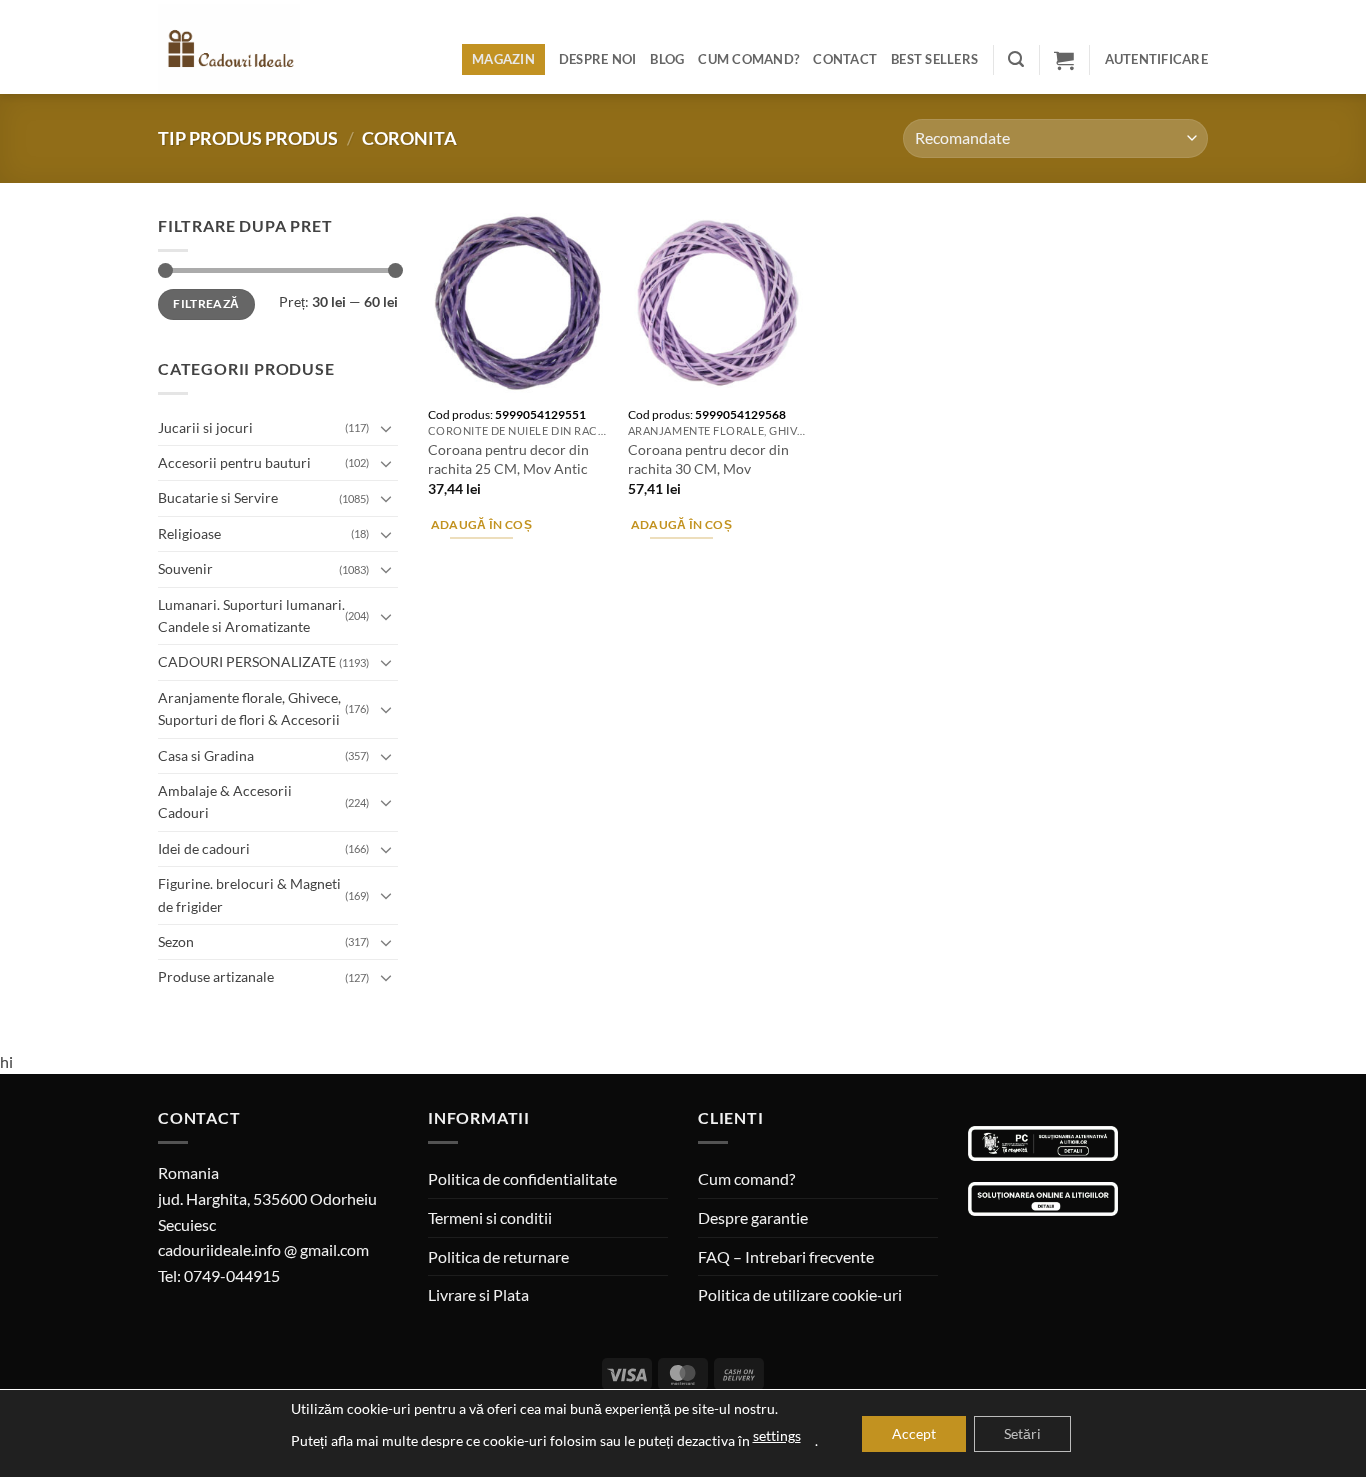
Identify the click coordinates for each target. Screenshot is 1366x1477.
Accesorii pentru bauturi (234, 462)
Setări (1022, 1433)
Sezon (176, 941)
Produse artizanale (216, 976)
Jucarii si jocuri (205, 427)
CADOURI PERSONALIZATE (247, 661)
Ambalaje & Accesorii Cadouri (225, 801)
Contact (845, 59)
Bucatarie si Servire (218, 497)
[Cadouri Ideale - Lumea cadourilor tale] (241, 51)
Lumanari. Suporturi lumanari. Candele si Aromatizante (251, 615)
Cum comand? (748, 59)
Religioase (189, 533)
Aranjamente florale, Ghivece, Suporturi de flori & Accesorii (249, 708)
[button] (1016, 59)
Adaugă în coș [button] (482, 524)
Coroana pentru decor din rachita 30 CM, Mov (708, 459)
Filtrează (206, 303)
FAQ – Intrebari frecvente (786, 1256)
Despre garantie (753, 1217)
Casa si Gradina (206, 755)
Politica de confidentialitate (522, 1178)
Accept (914, 1433)
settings (777, 1435)
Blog (667, 59)
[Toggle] (386, 428)
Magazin (503, 59)
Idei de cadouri (204, 848)
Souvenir (185, 568)
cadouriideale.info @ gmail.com (263, 1249)
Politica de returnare (498, 1256)
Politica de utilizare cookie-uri (800, 1294)
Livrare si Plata (478, 1294)
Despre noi (598, 59)
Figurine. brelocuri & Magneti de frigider (249, 894)
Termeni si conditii (490, 1217)
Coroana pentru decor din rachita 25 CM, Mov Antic (508, 459)
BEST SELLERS (934, 59)
